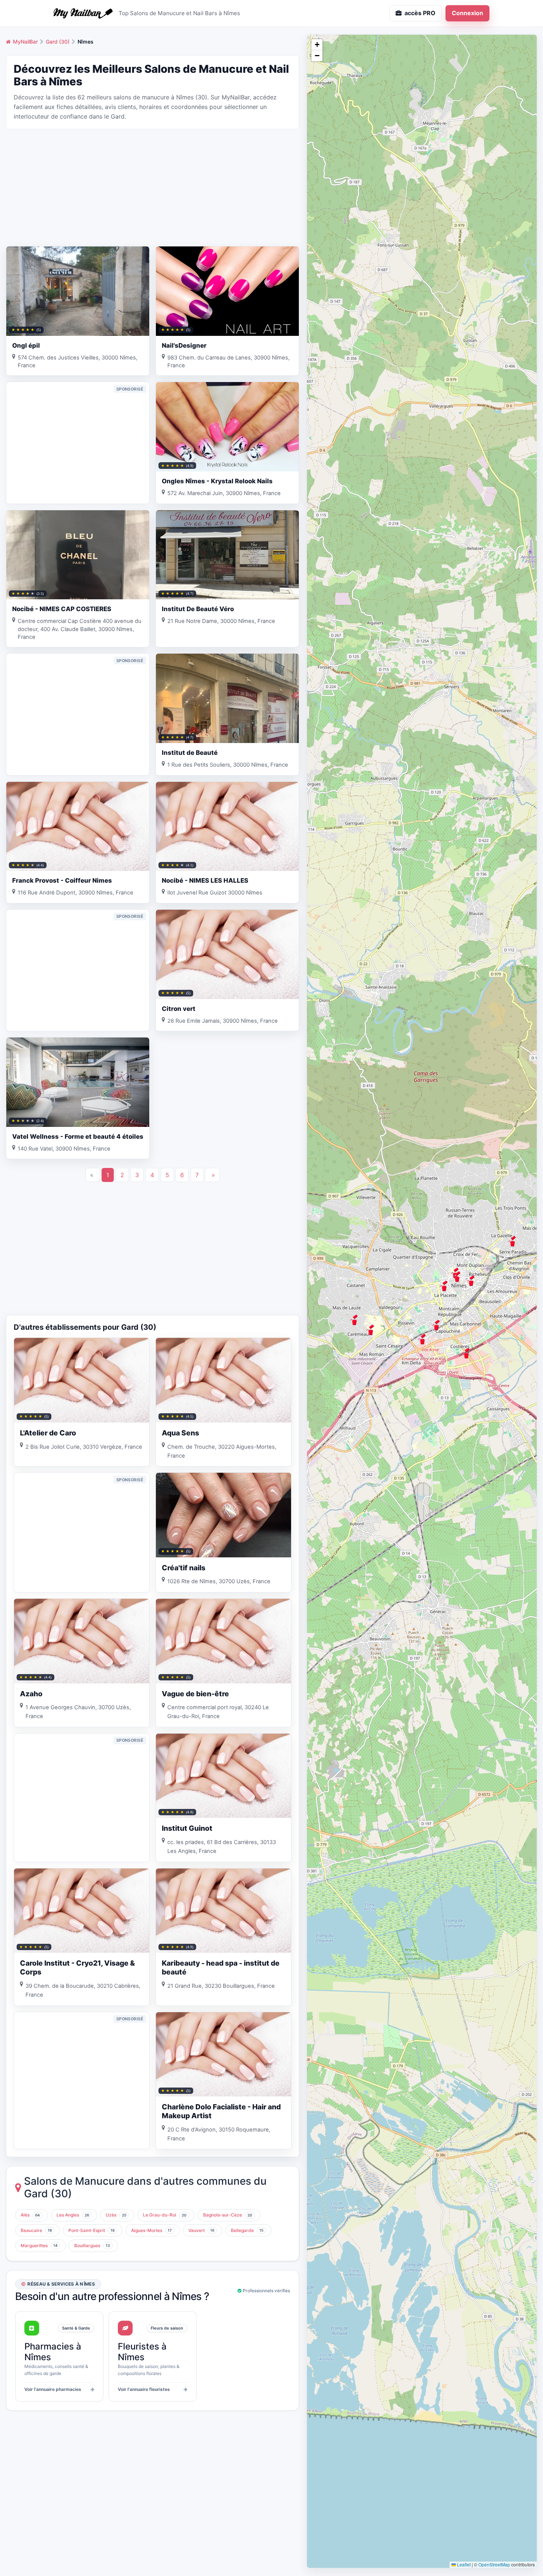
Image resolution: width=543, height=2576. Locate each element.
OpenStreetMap (494, 2564)
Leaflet (463, 2564)
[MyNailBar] (83, 13)
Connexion (467, 13)
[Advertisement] (153, 187)
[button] (512, 1241)
